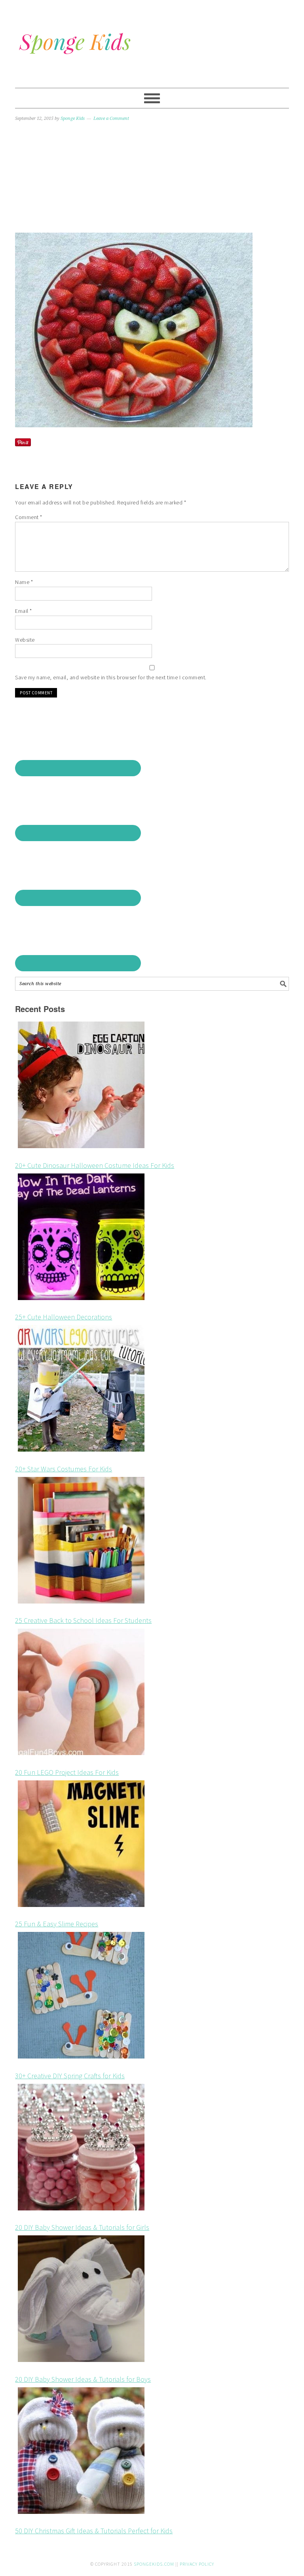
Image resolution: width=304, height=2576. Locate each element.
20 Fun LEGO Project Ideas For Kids (67, 1772)
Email (24, 611)
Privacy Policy (197, 2564)
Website (25, 640)
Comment (29, 517)
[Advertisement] (152, 178)
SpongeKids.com (154, 2564)
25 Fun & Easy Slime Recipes (57, 1924)
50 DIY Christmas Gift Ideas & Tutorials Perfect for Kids (94, 2531)
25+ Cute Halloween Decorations (64, 1317)
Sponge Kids (152, 40)
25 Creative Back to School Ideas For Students (83, 1620)
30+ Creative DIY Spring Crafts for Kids (70, 2076)
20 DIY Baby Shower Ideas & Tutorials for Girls (82, 2227)
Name (24, 582)
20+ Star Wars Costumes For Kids (64, 1469)
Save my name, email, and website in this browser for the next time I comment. (111, 677)
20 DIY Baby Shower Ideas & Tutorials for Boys (83, 2379)
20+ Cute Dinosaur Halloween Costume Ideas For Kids (95, 1165)
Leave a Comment (111, 118)
